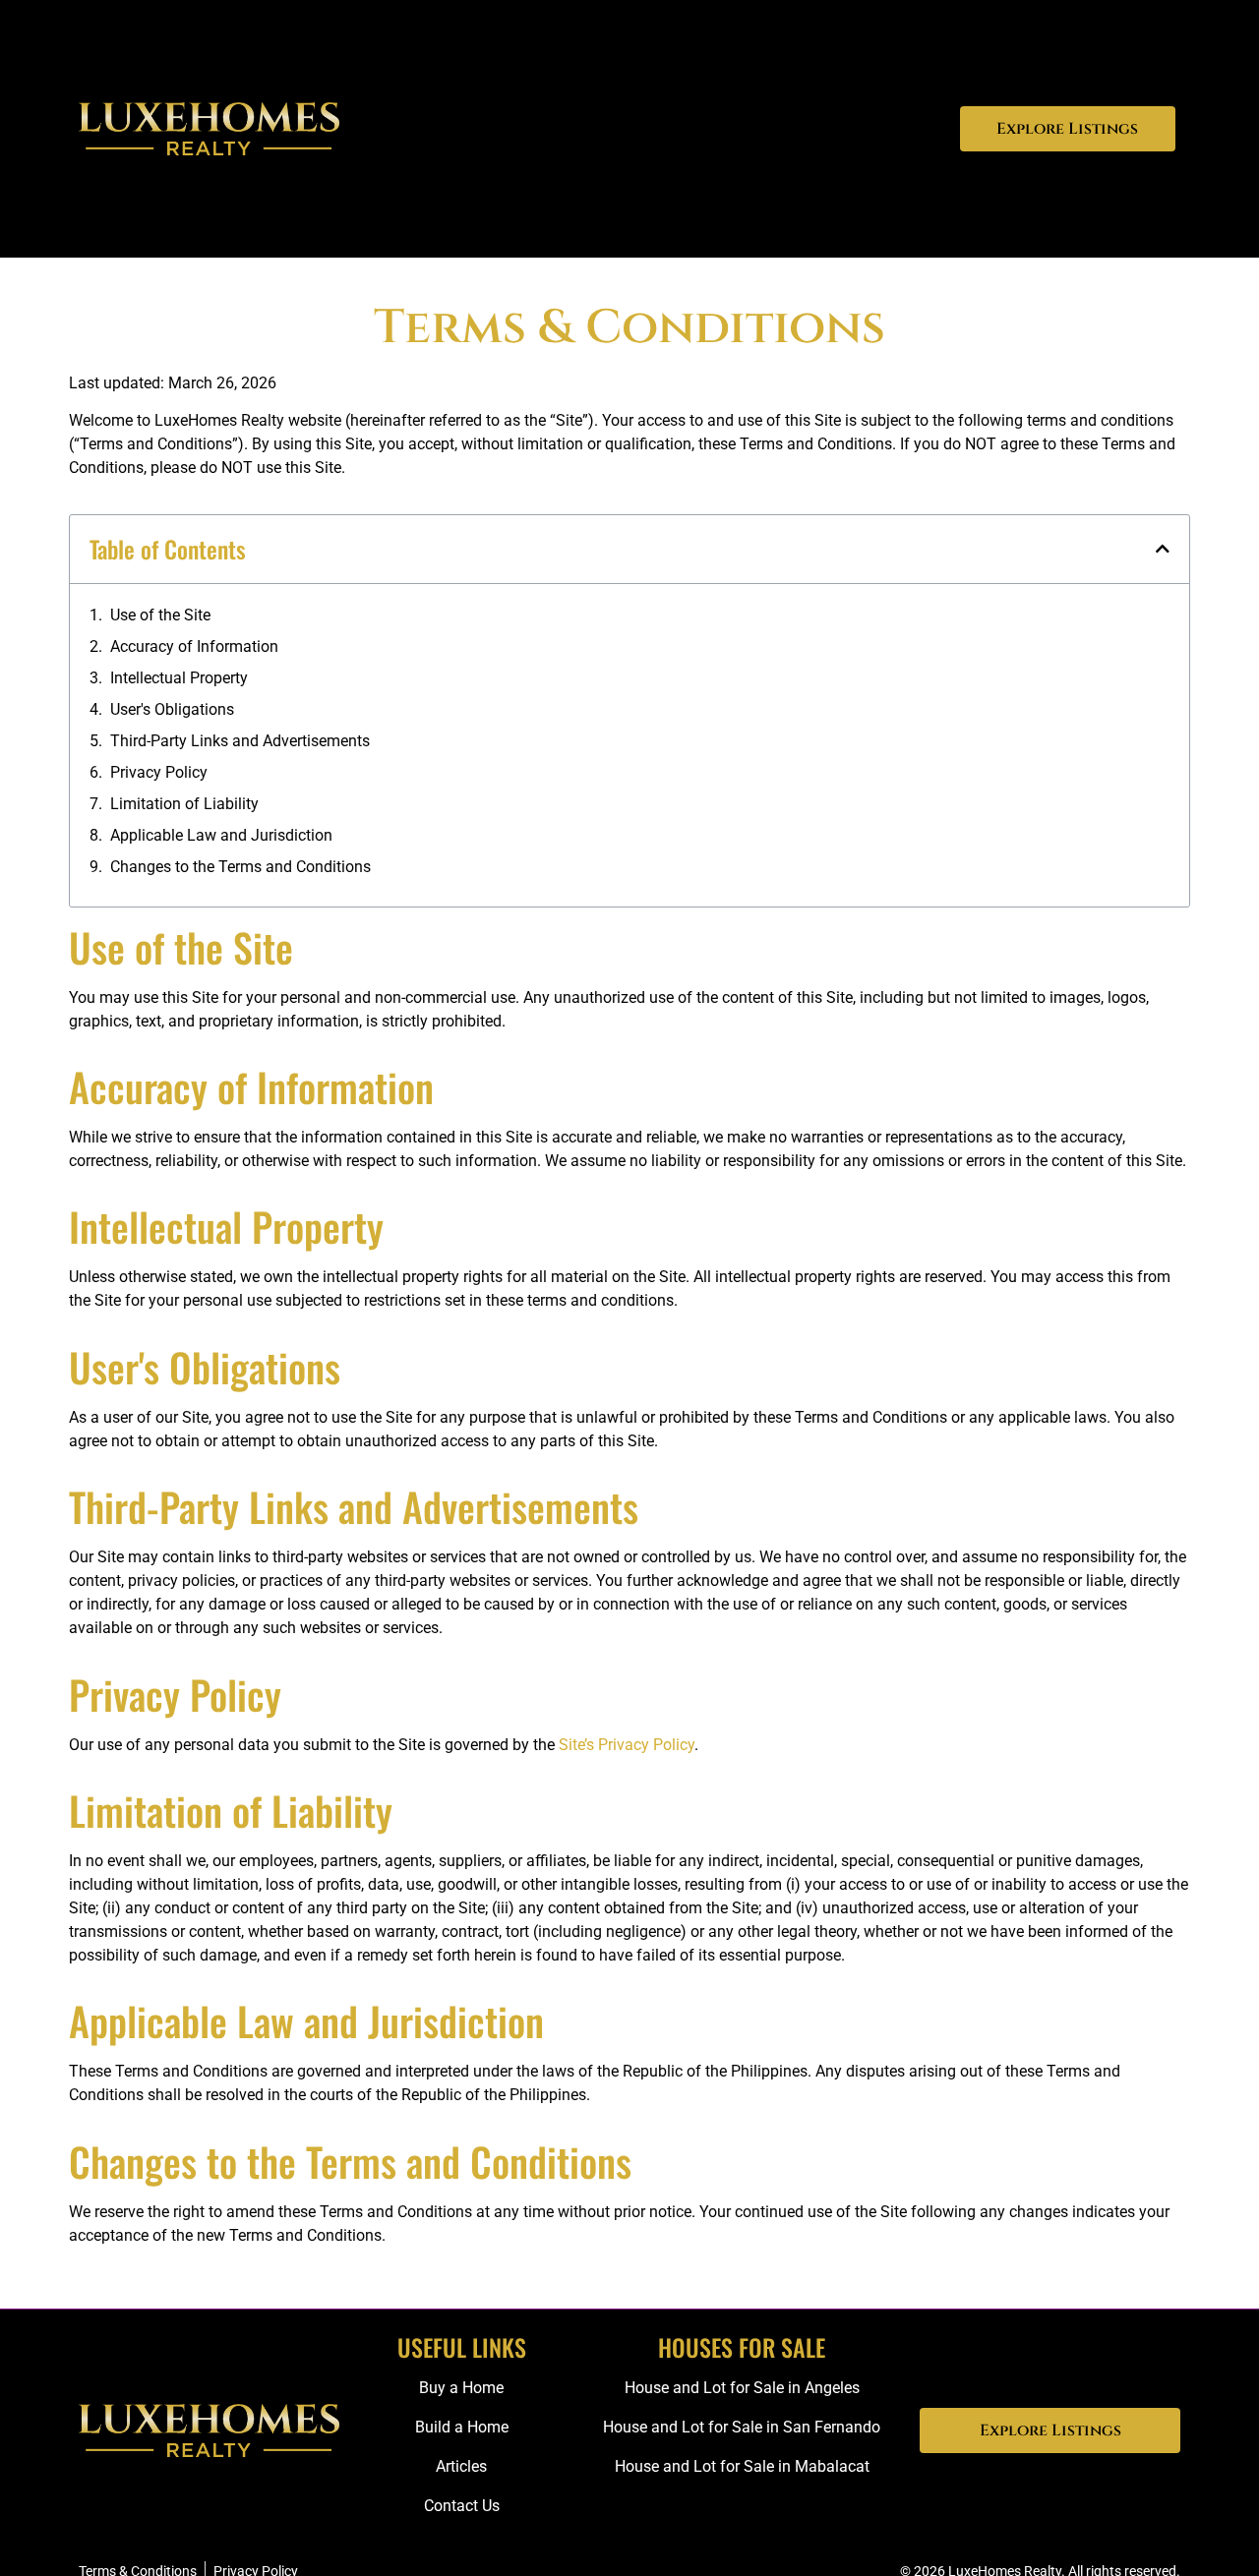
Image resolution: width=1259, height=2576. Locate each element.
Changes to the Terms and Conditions (240, 867)
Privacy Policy (159, 772)
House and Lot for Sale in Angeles (742, 2388)
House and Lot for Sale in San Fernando (742, 2427)
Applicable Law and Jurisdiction (221, 835)
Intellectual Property (179, 678)
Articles (461, 2466)
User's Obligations (172, 709)
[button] (1163, 549)
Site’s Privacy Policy (627, 1745)
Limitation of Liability (184, 804)
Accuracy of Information (194, 646)
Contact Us (462, 2506)
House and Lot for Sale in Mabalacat (742, 2466)
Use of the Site (160, 615)
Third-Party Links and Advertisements (240, 741)
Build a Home (462, 2427)
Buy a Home (461, 2388)
